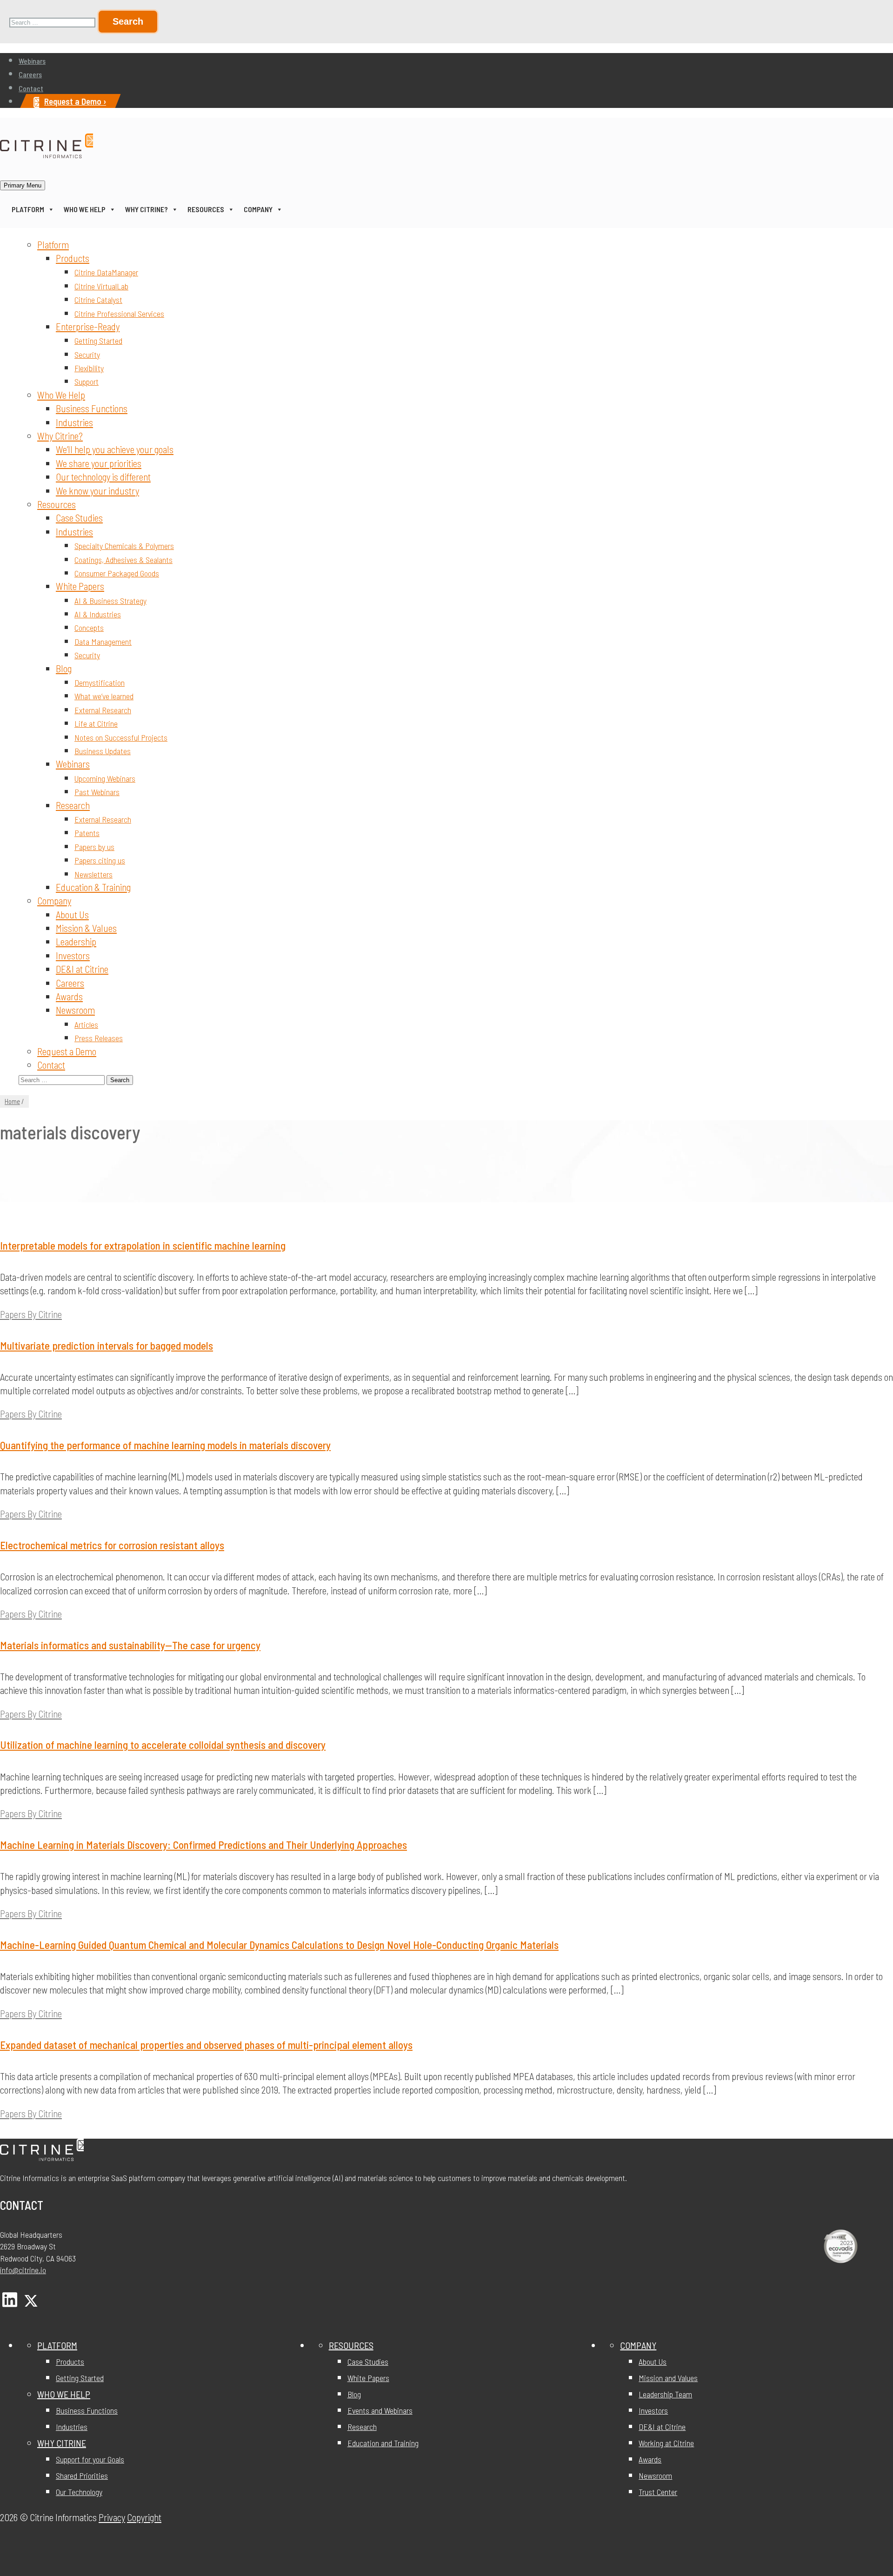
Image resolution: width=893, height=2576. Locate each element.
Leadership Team (665, 2394)
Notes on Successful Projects (121, 737)
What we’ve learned (104, 696)
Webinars (32, 61)
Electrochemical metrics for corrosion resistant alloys (112, 1545)
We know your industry (97, 491)
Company (258, 209)
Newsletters (93, 874)
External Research (103, 710)
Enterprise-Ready (88, 326)
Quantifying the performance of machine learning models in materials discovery (165, 1445)
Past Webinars (97, 792)
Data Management (103, 642)
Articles (86, 1024)
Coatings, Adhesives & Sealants (123, 560)
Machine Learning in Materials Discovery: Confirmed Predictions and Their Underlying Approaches (203, 1845)
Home (12, 1101)
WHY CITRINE (62, 2443)
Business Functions (92, 408)
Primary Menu (23, 185)
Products (73, 258)
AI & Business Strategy (110, 601)
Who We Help (85, 209)
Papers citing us (100, 860)
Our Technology (79, 2492)
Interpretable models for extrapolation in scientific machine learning (143, 1245)
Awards (69, 996)
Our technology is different (103, 477)
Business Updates (103, 751)
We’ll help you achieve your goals (115, 449)
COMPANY (638, 2345)
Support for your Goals (90, 2459)
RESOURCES (351, 2345)
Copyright (144, 2517)
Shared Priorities (82, 2476)
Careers (30, 74)
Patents (87, 833)
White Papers (80, 586)
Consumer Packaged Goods (117, 573)
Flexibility (89, 368)
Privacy (112, 2517)
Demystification (100, 682)
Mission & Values (86, 928)
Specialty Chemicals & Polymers (124, 546)
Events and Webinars (380, 2410)
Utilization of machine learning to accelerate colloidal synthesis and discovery (163, 1745)
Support (87, 381)
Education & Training (93, 887)
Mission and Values (668, 2378)
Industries (74, 422)
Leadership (76, 941)
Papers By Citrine (31, 1314)
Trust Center (658, 2492)
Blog (64, 668)
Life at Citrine (96, 723)
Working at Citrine (666, 2443)
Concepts (89, 628)
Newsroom (75, 1010)
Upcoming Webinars (105, 778)
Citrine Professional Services (119, 314)
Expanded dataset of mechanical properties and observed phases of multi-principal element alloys (206, 2045)
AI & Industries (98, 614)
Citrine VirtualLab (101, 286)
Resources (206, 209)
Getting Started (98, 341)
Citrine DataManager (106, 272)
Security (87, 355)
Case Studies (79, 518)
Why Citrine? (147, 209)
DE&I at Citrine (82, 969)
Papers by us (94, 847)
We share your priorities (99, 463)
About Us (72, 914)
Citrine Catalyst (98, 300)
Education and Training (383, 2443)
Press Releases (99, 1038)
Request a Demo (67, 1051)
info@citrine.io (23, 2270)
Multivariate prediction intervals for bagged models (107, 1345)
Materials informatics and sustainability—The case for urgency (130, 1645)
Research (73, 805)
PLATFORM (57, 2345)
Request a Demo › (75, 101)
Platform (28, 209)
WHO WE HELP (64, 2394)
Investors (73, 955)
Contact (31, 88)
